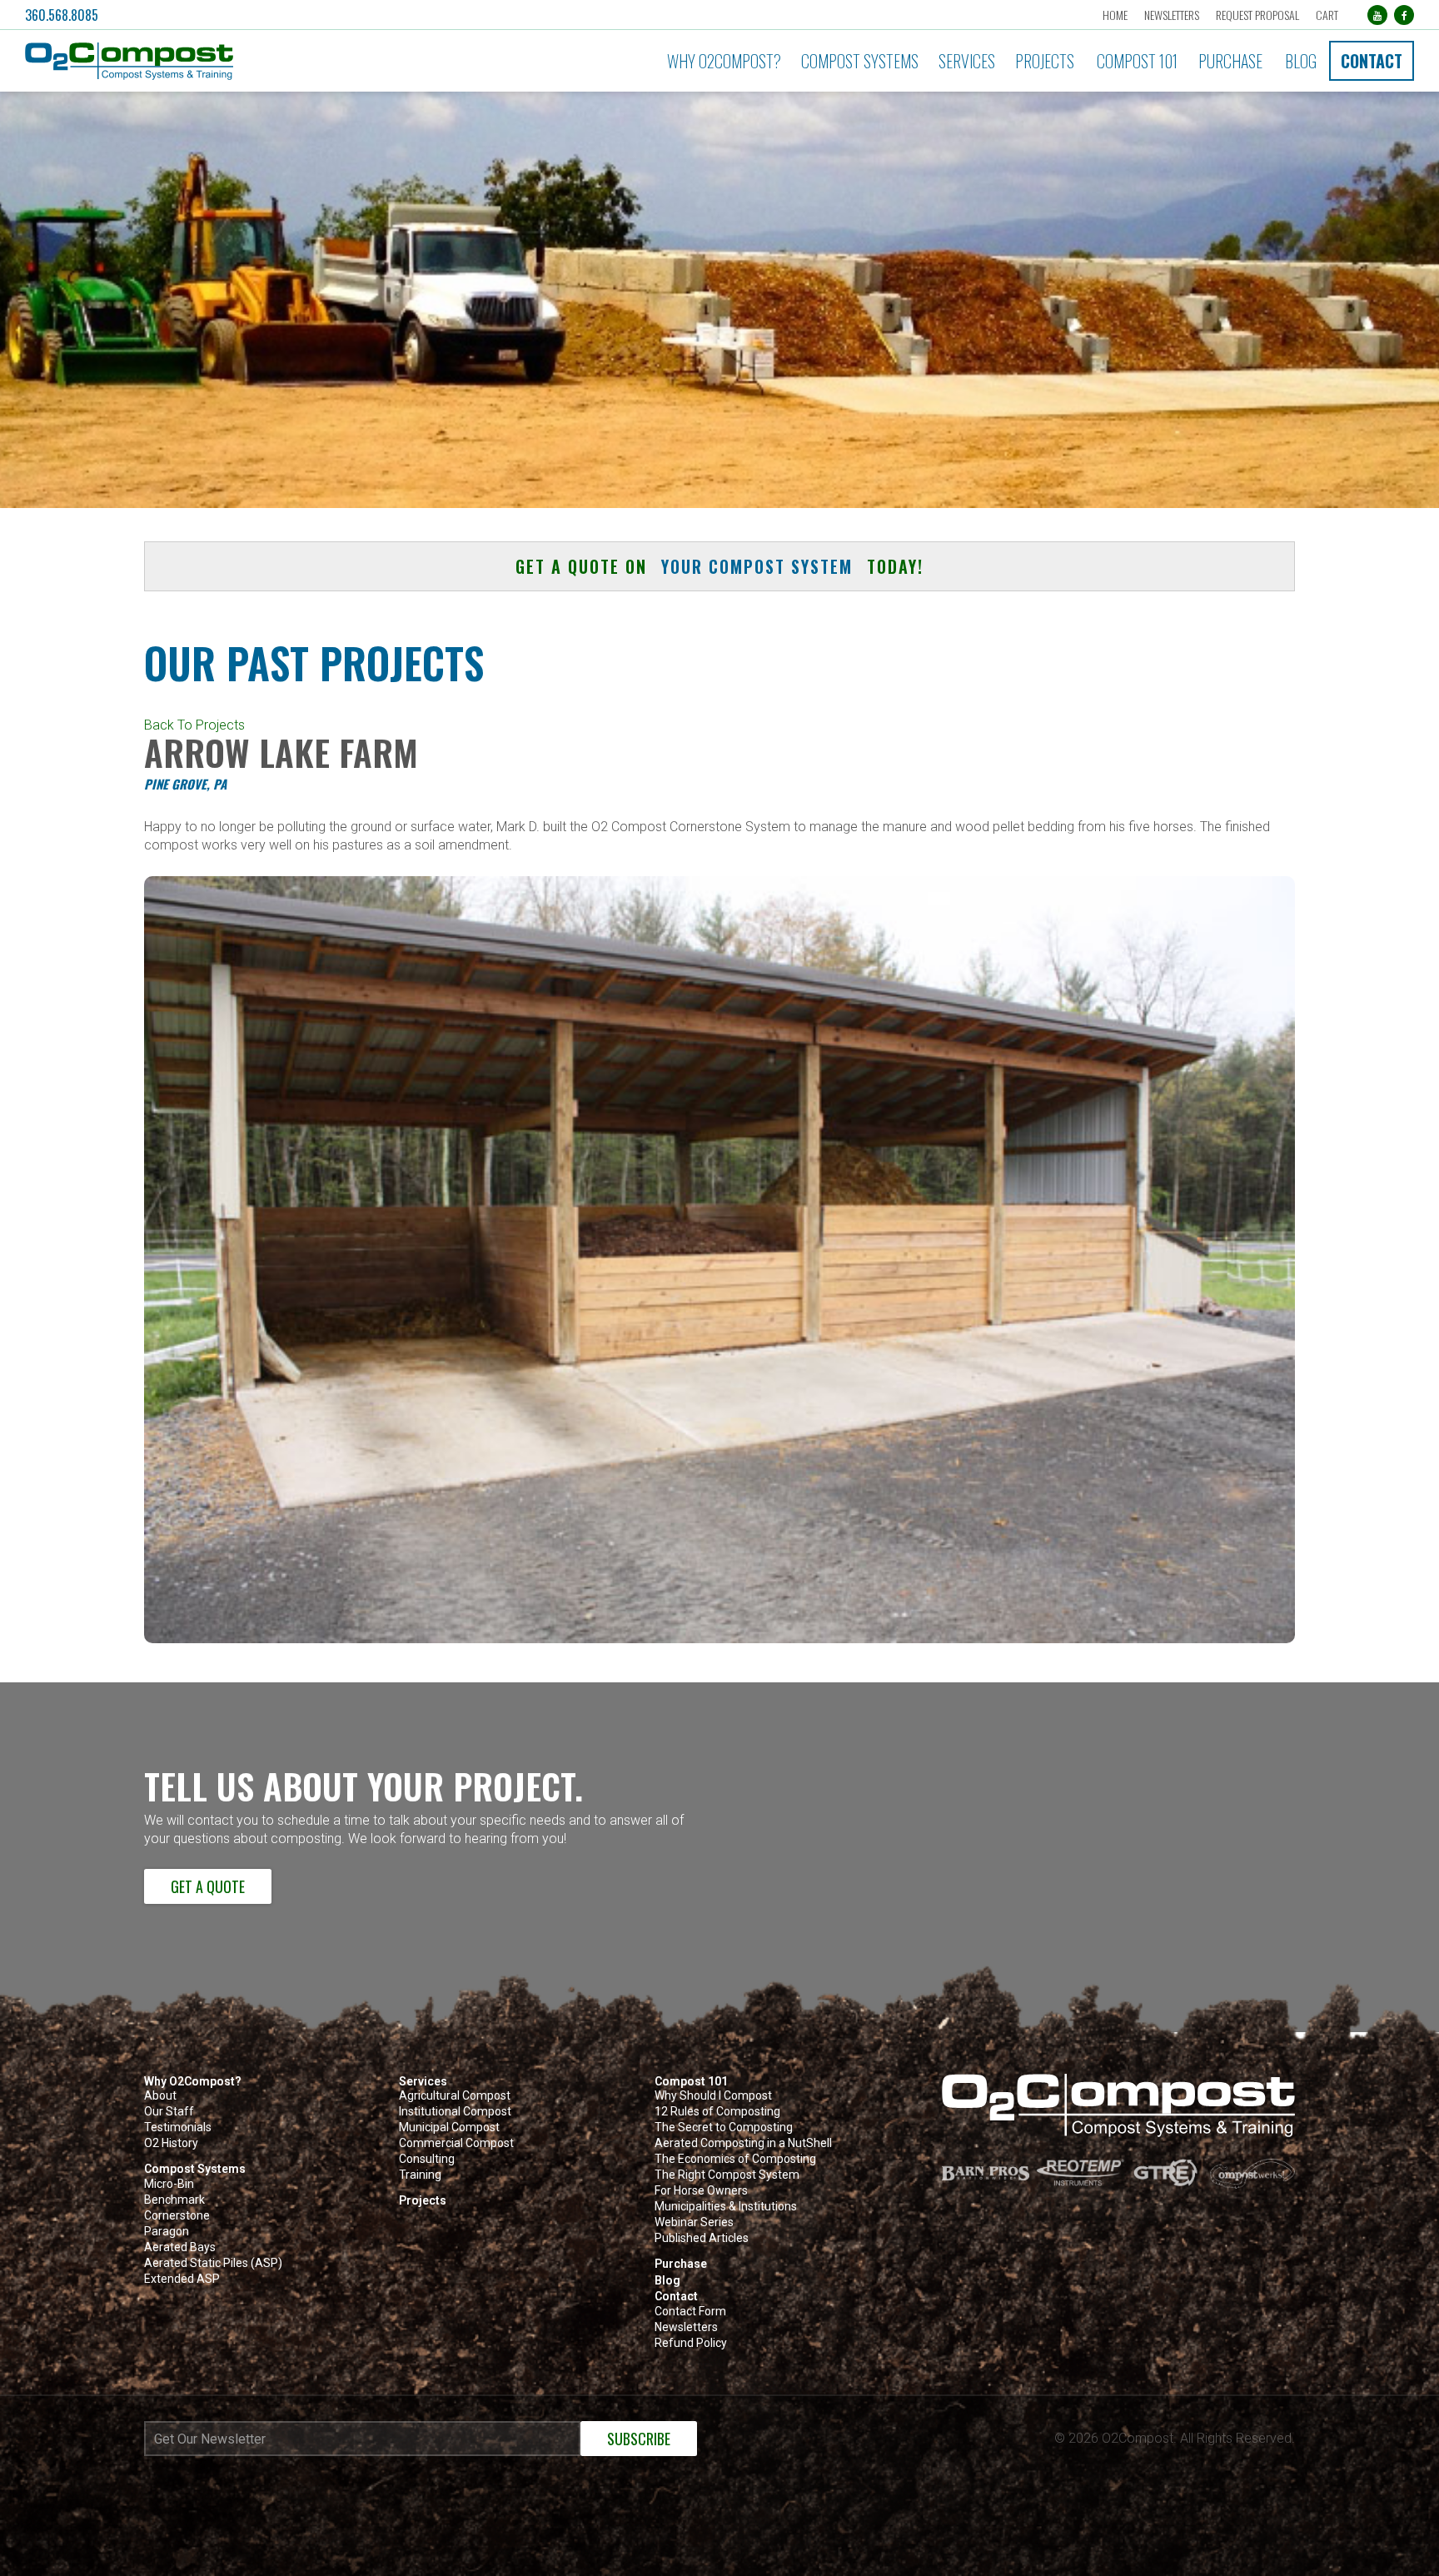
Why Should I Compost (713, 2096)
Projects (1045, 61)
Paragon (167, 2232)
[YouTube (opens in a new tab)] (1377, 15)
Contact (1372, 61)
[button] (238, 61)
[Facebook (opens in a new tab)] (1404, 15)
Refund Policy (691, 2343)
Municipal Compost (449, 2128)
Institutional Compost (455, 2112)
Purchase (1230, 61)
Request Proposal (1257, 15)
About (160, 2096)
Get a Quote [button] (208, 1886)
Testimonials (178, 2128)
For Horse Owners (701, 2191)
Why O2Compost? (724, 61)
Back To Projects (194, 725)
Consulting (427, 2159)
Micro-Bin (169, 2184)
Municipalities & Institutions (726, 2207)
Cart (1327, 15)
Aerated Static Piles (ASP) (213, 2263)
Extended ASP (182, 2279)
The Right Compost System (727, 2175)
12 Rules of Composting (717, 2112)
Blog (1301, 61)
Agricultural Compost (455, 2096)
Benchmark (174, 2200)
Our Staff (169, 2112)
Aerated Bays (180, 2247)
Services (967, 61)
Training (420, 2175)
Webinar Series (694, 2222)
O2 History (171, 2143)
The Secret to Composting (724, 2128)
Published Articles (702, 2238)
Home (1115, 15)
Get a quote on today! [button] (719, 566)
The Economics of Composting (735, 2159)
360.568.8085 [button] (62, 15)
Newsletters (1172, 15)
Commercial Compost (456, 2143)
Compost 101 (1137, 61)
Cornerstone (177, 2216)
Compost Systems (860, 61)
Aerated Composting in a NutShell (743, 2143)
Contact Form (690, 2312)
